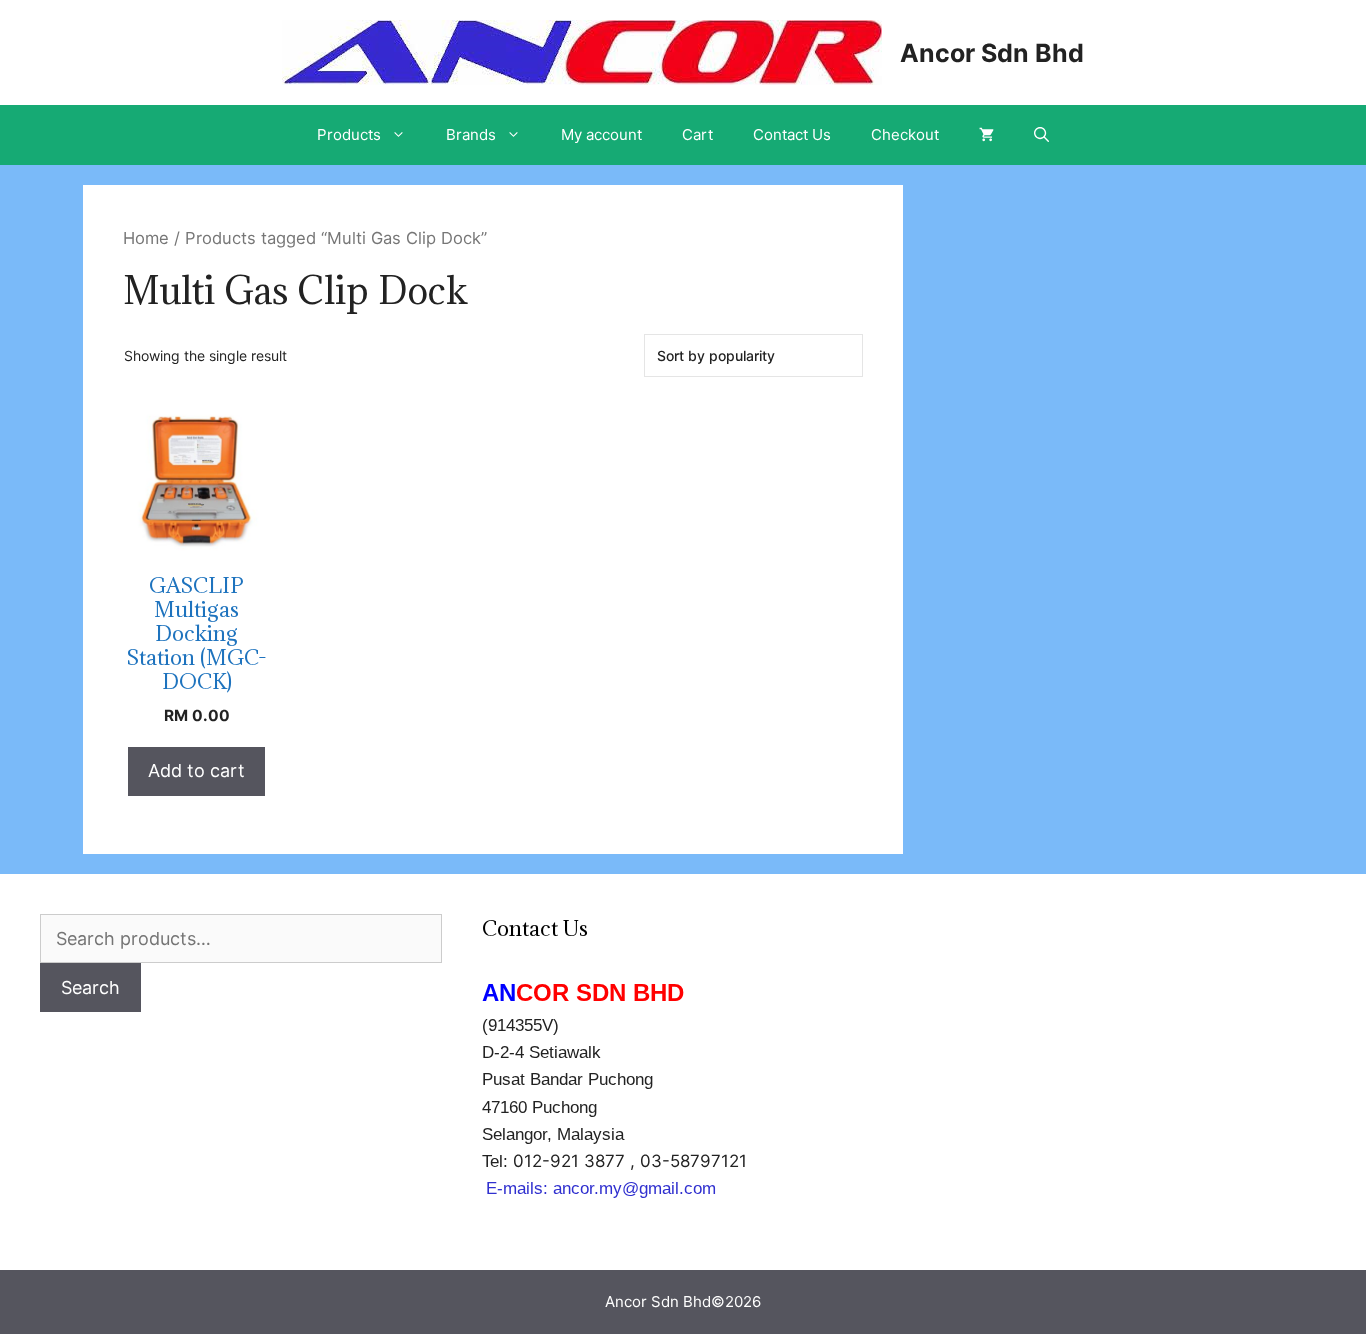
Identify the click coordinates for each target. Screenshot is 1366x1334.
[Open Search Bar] (1041, 135)
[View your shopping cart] (986, 135)
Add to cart (196, 770)
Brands (471, 134)
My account (601, 134)
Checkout (905, 134)
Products (349, 134)
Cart (697, 134)
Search (90, 987)
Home (146, 238)
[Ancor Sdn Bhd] (582, 50)
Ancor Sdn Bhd (992, 53)
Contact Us (792, 134)
